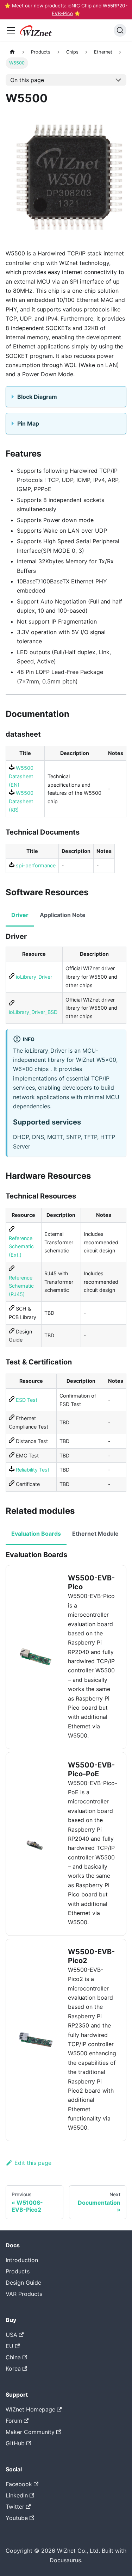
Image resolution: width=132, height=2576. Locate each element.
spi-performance (35, 865)
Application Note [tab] (63, 915)
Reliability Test (32, 1470)
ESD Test (26, 1400)
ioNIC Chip (80, 6)
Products (18, 2271)
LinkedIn (17, 2495)
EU (10, 2346)
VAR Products (24, 2294)
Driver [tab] (20, 915)
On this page (27, 80)
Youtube (17, 2518)
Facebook (19, 2484)
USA (11, 2335)
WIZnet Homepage (30, 2409)
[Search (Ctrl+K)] (120, 30)
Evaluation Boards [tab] (36, 1534)
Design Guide (23, 2283)
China (13, 2357)
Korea (13, 2368)
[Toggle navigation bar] (11, 30)
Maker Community (30, 2432)
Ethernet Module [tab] (95, 1534)
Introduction (22, 2260)
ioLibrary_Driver (33, 977)
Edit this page (33, 2163)
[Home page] (12, 52)
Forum (14, 2421)
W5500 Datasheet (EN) (21, 776)
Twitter (15, 2507)
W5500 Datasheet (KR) (21, 801)
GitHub (15, 2443)
